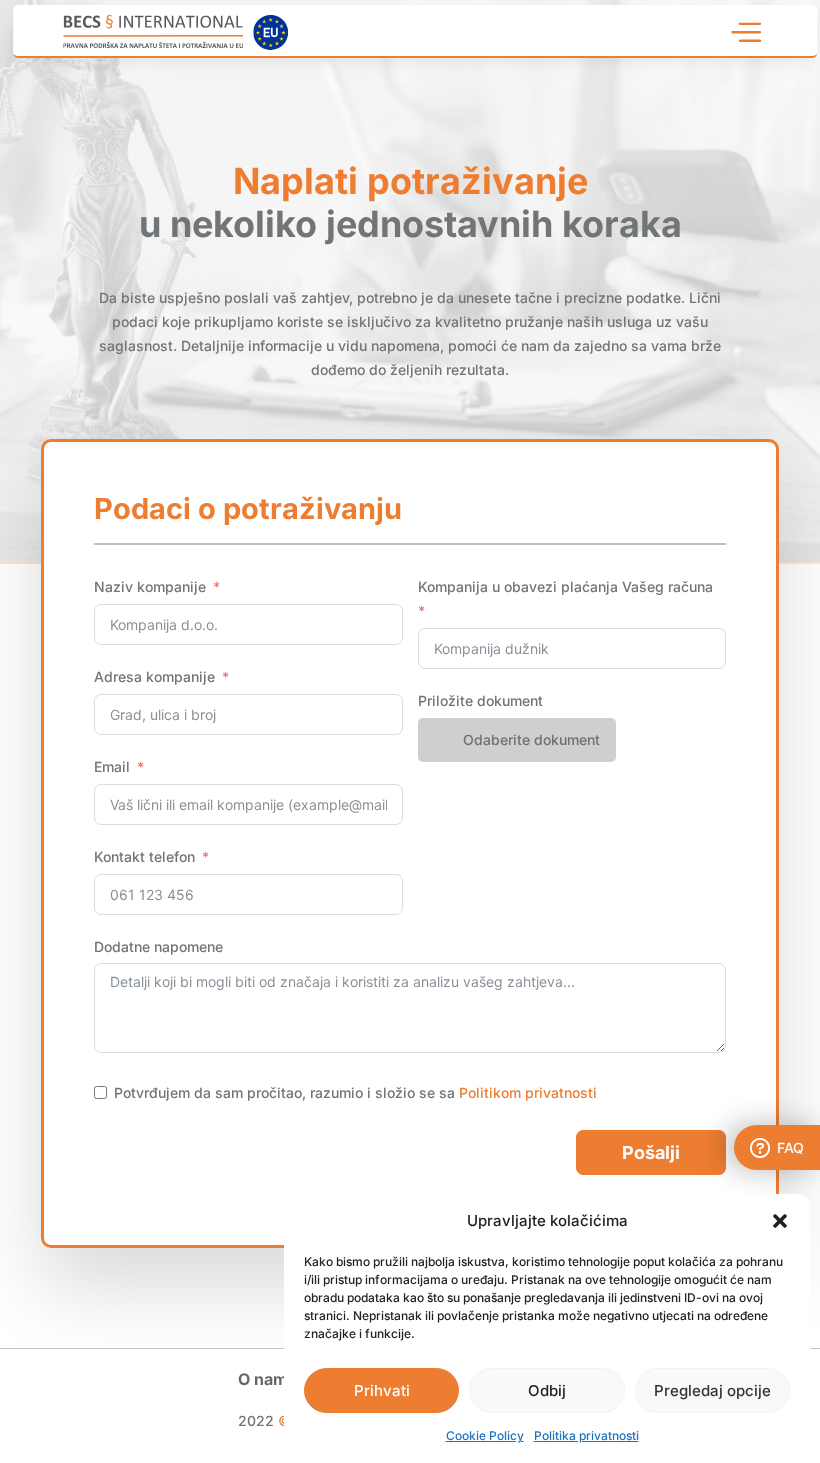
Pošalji (651, 1152)
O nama (267, 1380)
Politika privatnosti (586, 1435)
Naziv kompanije (150, 586)
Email (112, 766)
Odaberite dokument (531, 739)
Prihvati (382, 1390)
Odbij (547, 1390)
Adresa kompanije (154, 676)
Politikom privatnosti (528, 1092)
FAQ (790, 1147)
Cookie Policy (485, 1435)
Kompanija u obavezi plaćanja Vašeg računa (565, 586)
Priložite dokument (480, 700)
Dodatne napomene (158, 946)
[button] (780, 1221)
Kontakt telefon (144, 856)
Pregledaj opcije (712, 1390)
